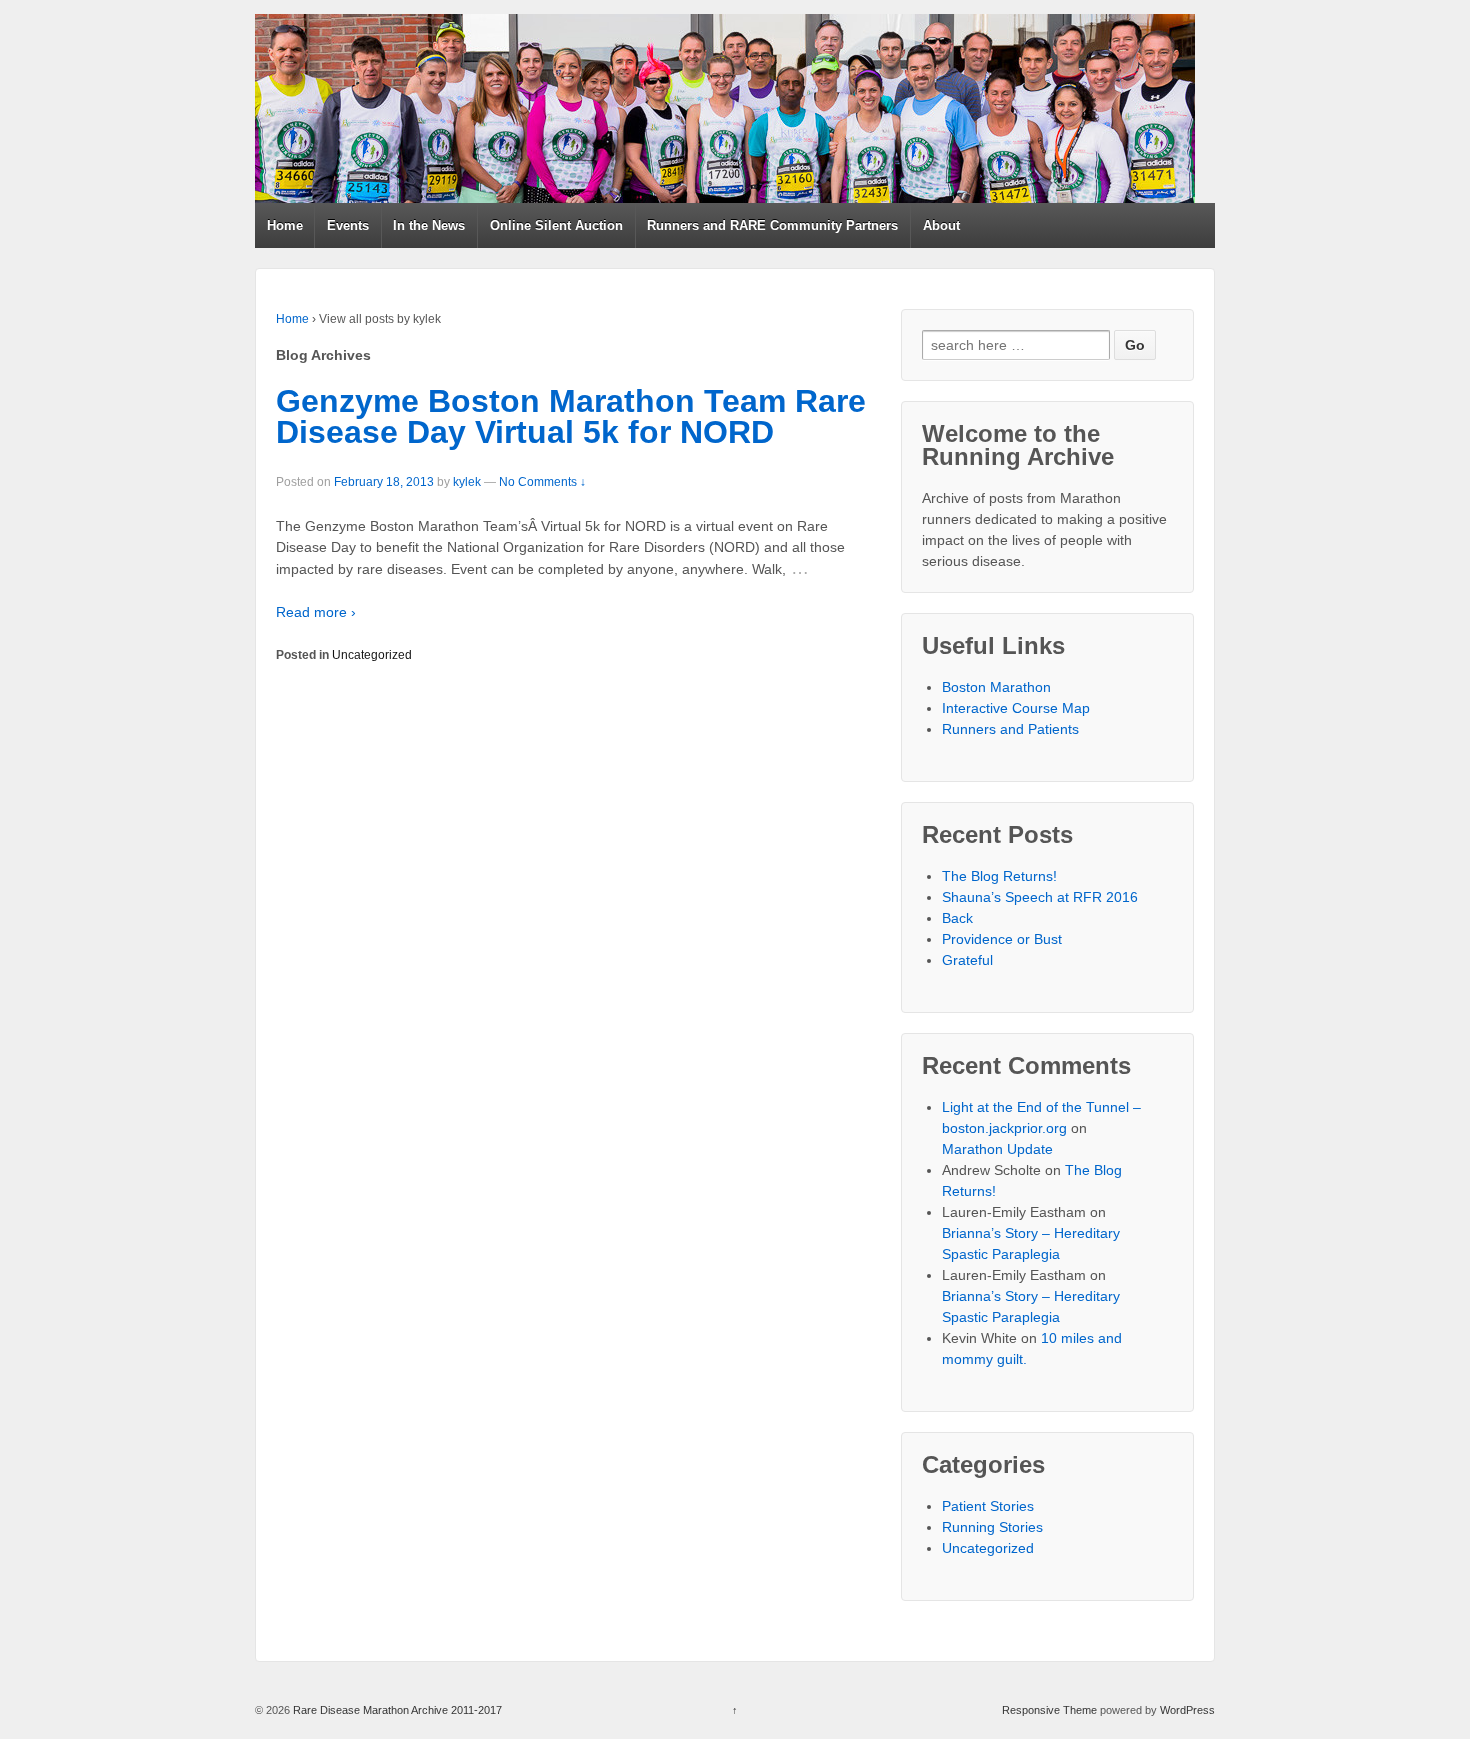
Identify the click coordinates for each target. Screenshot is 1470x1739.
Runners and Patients (1010, 729)
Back (957, 918)
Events (348, 225)
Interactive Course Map (1016, 708)
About (941, 225)
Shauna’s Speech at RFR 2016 (1040, 897)
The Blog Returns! (999, 876)
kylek (467, 482)
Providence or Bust (1002, 939)
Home (285, 225)
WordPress (1187, 1710)
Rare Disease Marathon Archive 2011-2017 (396, 1710)
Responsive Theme (1049, 1710)
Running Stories (992, 1527)
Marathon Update (997, 1149)
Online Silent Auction (556, 225)
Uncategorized (372, 655)
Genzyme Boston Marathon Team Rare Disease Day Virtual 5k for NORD (571, 417)
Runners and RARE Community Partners (772, 225)
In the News (429, 225)
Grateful (967, 960)
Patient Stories (988, 1506)
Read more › (316, 612)
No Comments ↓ (542, 482)
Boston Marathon (996, 687)
